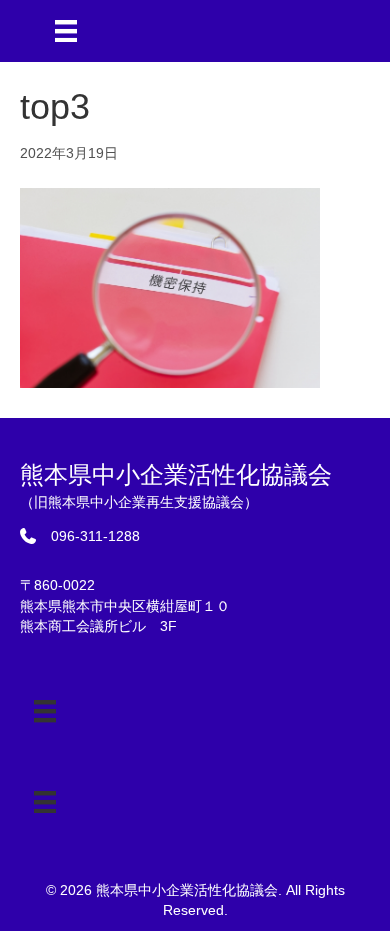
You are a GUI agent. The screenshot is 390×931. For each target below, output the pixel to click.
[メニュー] (66, 31)
